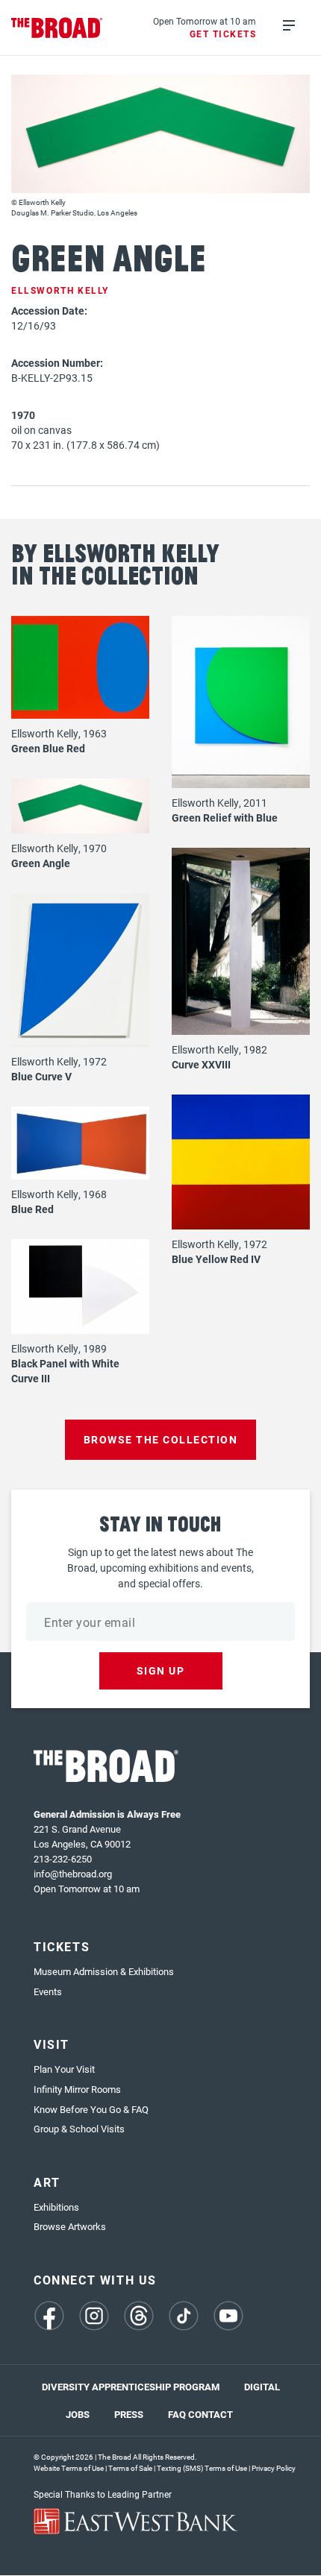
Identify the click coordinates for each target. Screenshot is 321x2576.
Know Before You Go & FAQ (91, 2109)
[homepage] (57, 28)
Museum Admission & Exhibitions (104, 1971)
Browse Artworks (70, 2226)
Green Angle (41, 863)
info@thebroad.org (73, 1874)
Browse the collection (161, 1439)
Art (47, 2182)
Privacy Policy (274, 2468)
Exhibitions (56, 2207)
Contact (211, 2414)
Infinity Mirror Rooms (77, 2089)
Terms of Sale (130, 2468)
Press (129, 2414)
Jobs (78, 2414)
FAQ (177, 2414)
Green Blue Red (48, 748)
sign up (161, 1670)
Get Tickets (223, 34)
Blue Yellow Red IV (216, 1259)
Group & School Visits (79, 2129)
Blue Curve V (41, 1076)
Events (48, 1991)
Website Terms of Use (69, 2468)
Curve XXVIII (201, 1064)
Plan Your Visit (64, 2069)
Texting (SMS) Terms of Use (202, 2468)
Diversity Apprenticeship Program (131, 2387)
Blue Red (32, 1209)
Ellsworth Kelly (60, 290)
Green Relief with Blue (225, 818)
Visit (52, 2044)
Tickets (62, 1946)
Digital (262, 2387)
